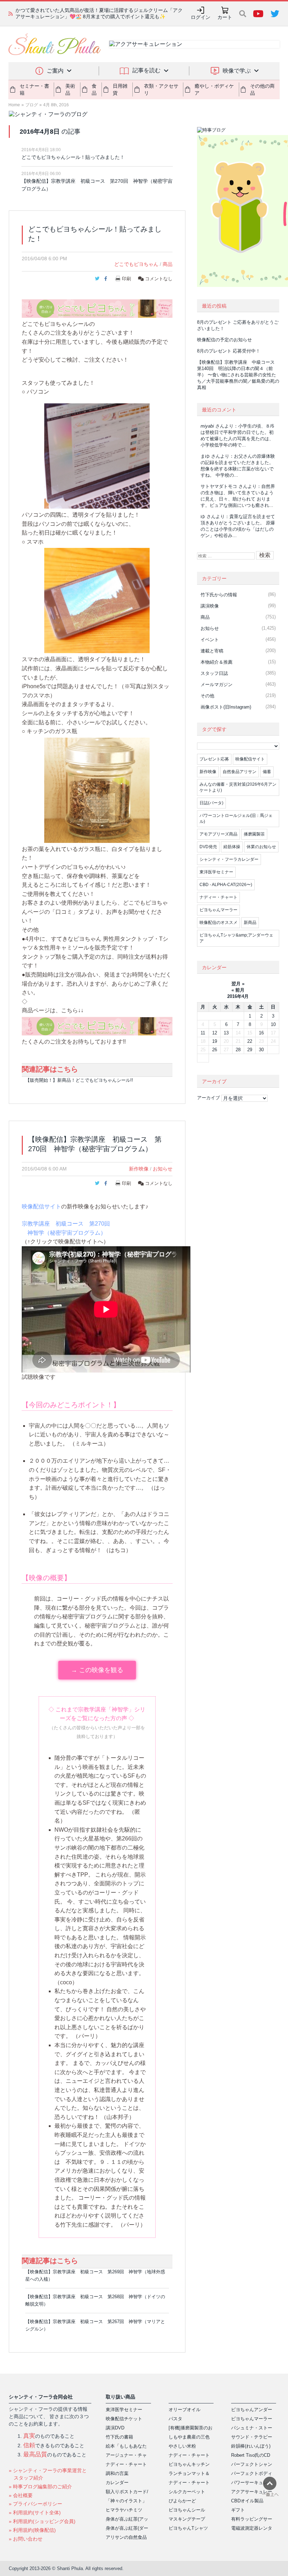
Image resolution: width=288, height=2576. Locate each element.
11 (203, 1033)
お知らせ (163, 1169)
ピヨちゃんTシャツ (188, 2528)
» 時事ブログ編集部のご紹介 (40, 2487)
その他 (207, 696)
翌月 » (238, 984)
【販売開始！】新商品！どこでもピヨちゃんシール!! (79, 1080)
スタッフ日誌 (214, 673)
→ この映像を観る (97, 1670)
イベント (210, 640)
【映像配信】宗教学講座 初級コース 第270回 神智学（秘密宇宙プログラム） (97, 185)
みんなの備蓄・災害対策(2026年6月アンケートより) (238, 787)
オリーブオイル (185, 2410)
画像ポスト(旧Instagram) (226, 707)
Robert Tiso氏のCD (251, 2455)
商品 (168, 264)
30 (261, 1050)
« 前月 (238, 990)
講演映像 (210, 606)
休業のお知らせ (261, 847)
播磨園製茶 (254, 834)
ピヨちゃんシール (187, 2510)
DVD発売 (208, 847)
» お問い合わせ (26, 2539)
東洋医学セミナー (216, 872)
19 (215, 1041)
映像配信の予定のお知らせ (224, 340)
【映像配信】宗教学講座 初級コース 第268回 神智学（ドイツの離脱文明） (95, 2300)
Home (14, 105)
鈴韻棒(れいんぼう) (251, 2446)
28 (238, 1050)
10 (273, 1024)
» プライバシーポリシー (35, 2504)
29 (250, 1050)
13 (226, 1033)
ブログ (32, 105)
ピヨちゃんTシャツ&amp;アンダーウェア (236, 938)
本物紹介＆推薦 (217, 662)
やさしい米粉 (182, 2446)
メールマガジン (217, 685)
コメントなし (158, 279)
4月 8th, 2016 (56, 105)
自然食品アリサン (240, 772)
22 (250, 1041)
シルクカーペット (187, 2492)
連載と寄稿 (212, 651)
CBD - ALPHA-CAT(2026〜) (226, 885)
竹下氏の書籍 (119, 2437)
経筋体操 (232, 847)
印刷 (126, 279)
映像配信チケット (124, 2419)
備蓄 (267, 772)
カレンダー (117, 2483)
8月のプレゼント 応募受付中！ (229, 351)
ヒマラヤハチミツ (124, 2510)
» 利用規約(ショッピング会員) (42, 2521)
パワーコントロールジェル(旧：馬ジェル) (236, 819)
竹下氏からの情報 (219, 595)
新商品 (250, 923)
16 (261, 1033)
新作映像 (139, 1169)
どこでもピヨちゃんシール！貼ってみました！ (73, 157)
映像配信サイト (41, 1206)
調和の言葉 (117, 2473)
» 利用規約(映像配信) (32, 2530)
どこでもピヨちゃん (136, 264)
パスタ (175, 2419)
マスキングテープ (187, 2519)
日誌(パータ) (211, 803)
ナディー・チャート (218, 897)
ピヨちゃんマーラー (218, 910)
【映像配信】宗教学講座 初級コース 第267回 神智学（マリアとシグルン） (95, 2325)
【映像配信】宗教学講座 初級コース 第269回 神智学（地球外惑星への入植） (95, 2275)
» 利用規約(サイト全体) (35, 2513)
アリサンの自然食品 (126, 2537)
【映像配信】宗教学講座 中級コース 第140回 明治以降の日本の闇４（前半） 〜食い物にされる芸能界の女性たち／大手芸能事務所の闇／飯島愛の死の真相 (238, 375)
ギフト (238, 2510)
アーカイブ (208, 1098)
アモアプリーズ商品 (218, 834)
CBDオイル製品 (247, 2501)
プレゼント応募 (214, 759)
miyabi (207, 426)
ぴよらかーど (182, 2501)
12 (215, 1033)
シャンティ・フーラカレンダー (229, 859)
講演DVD (115, 2428)
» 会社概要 (21, 2495)
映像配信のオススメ (218, 923)
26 (215, 1050)
